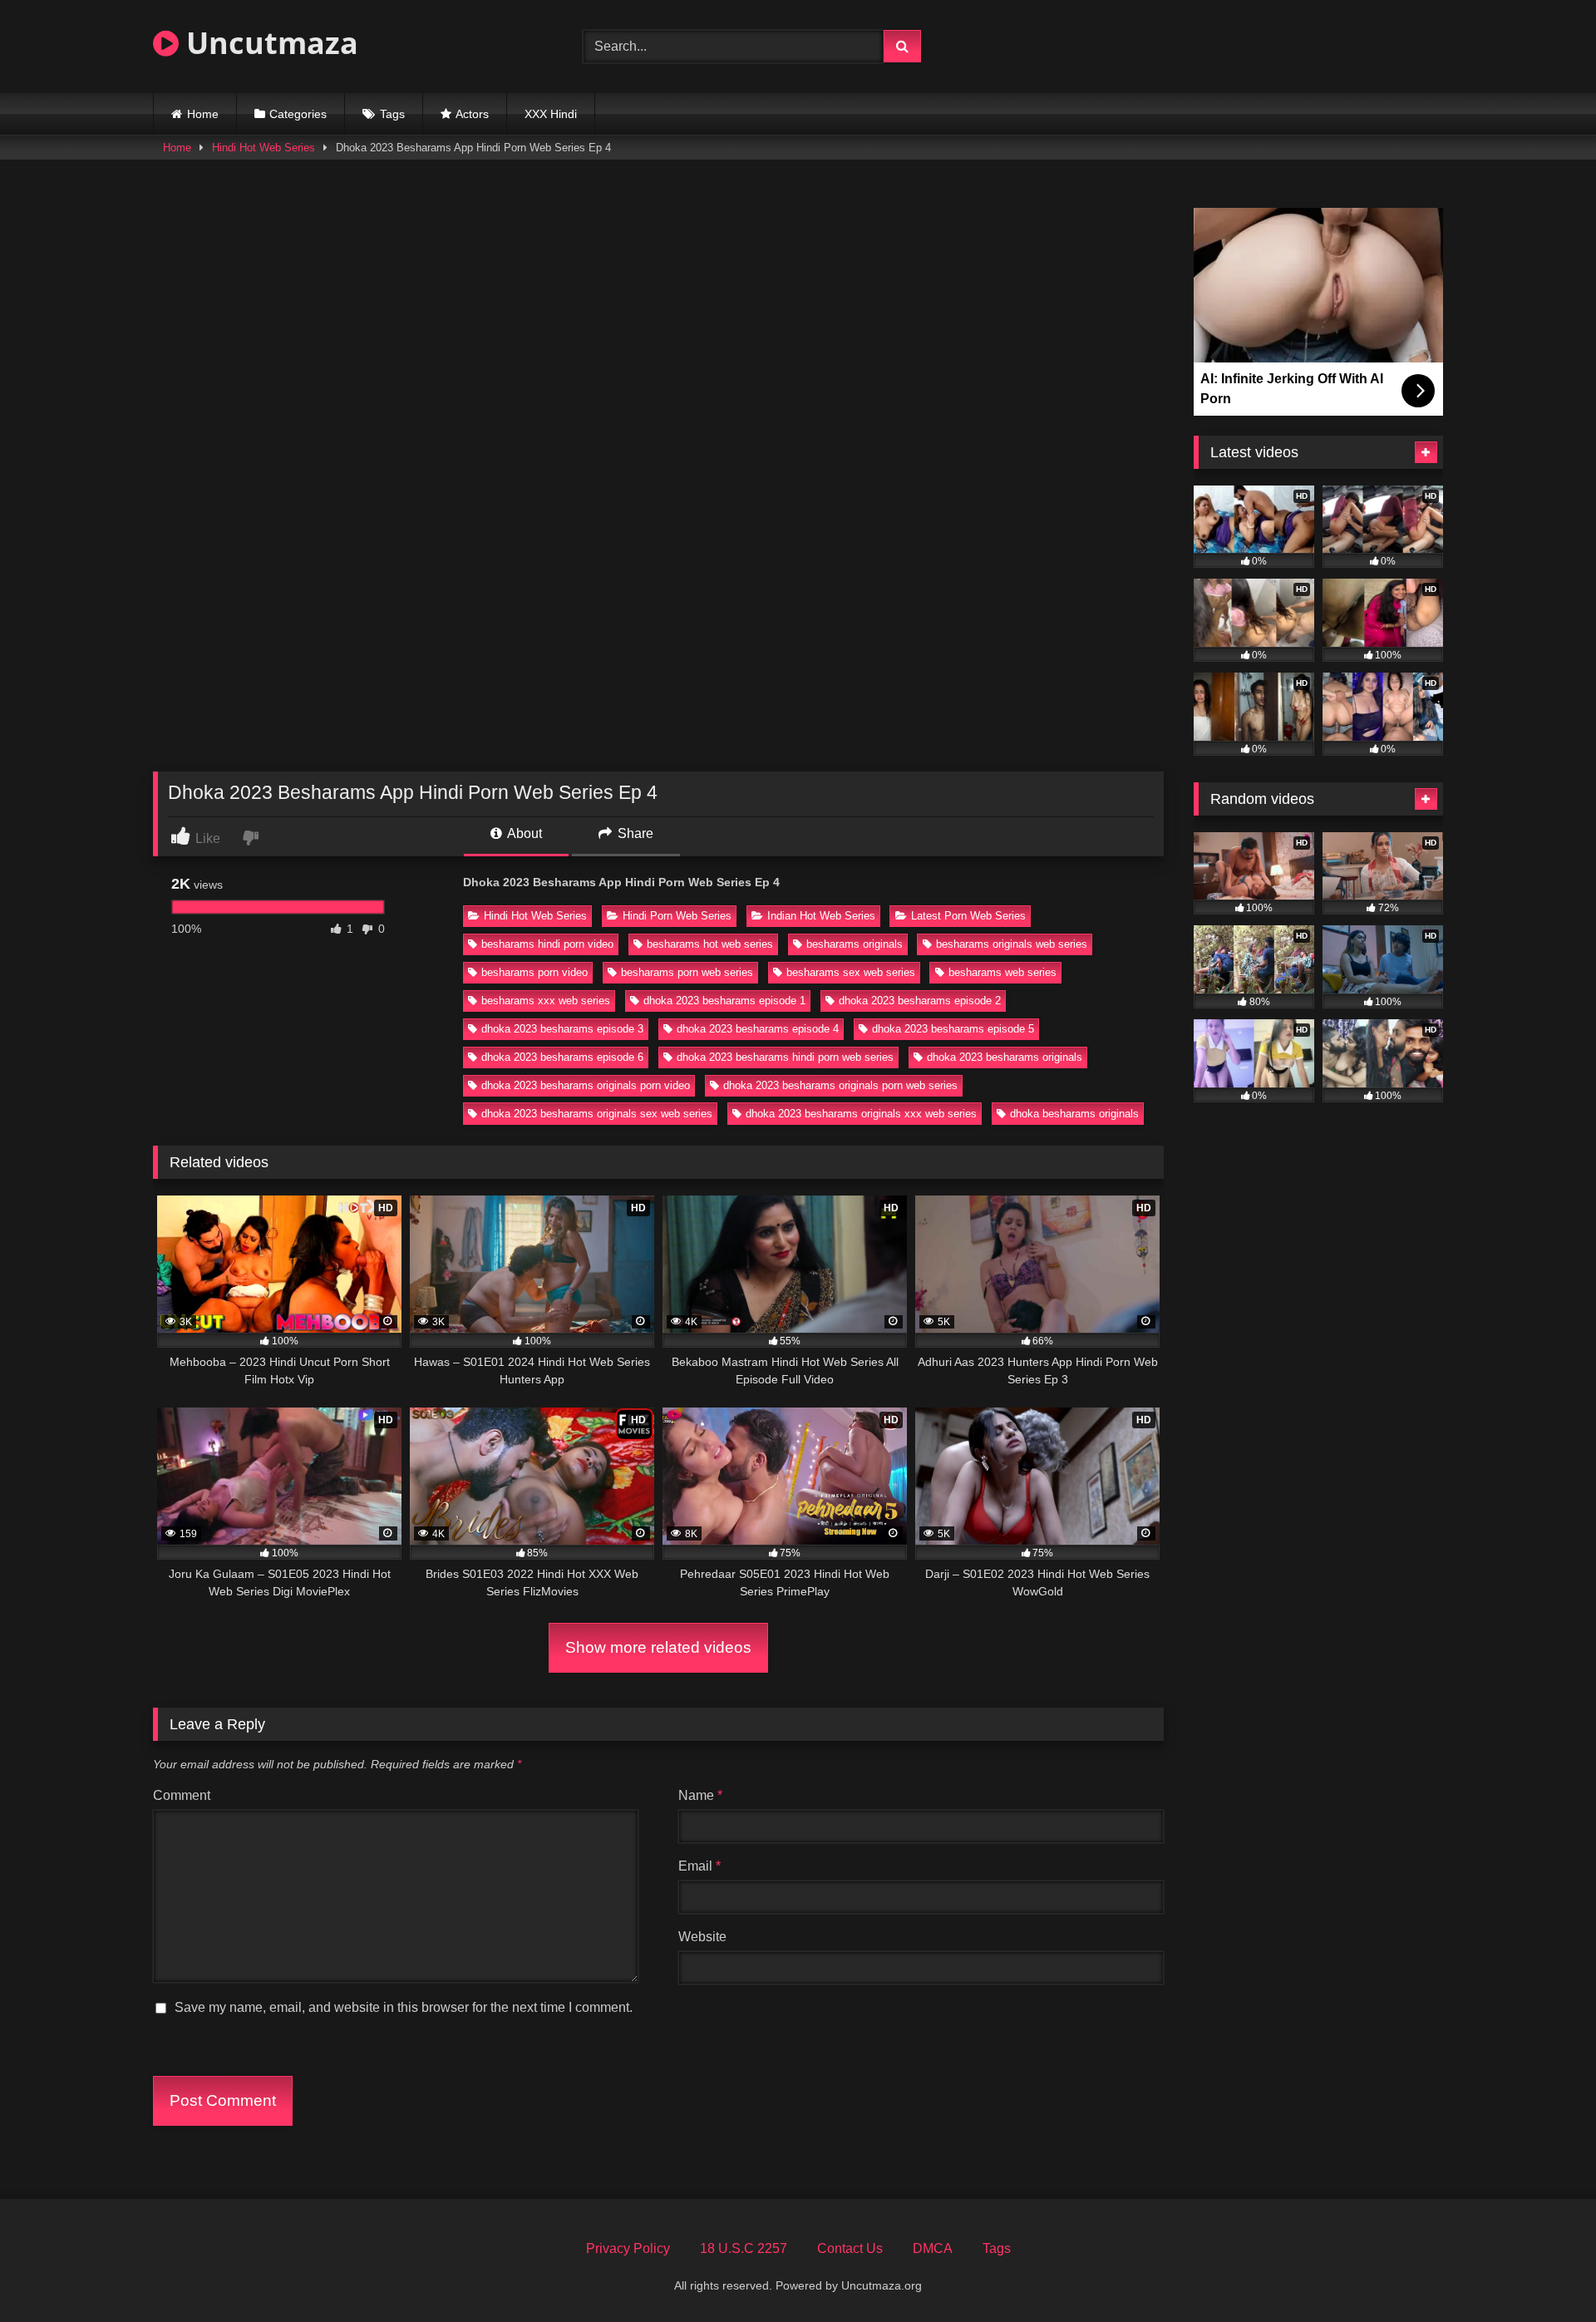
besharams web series (1002, 972)
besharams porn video (534, 972)
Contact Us (850, 2248)
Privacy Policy (628, 2248)
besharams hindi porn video (547, 944)
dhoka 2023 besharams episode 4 (758, 1029)
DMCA (933, 2248)
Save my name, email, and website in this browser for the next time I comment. (404, 2007)
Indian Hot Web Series (821, 916)
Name (700, 1795)
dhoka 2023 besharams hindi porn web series (785, 1057)
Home (203, 114)
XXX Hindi (551, 114)
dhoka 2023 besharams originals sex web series (597, 1114)
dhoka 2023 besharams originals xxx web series (861, 1114)
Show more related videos (658, 1647)
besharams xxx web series (546, 1001)
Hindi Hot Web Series (264, 148)
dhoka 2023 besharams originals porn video (586, 1085)
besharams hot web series (710, 944)
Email (699, 1866)
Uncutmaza (268, 43)
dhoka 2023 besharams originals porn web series (840, 1085)
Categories (298, 114)
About (523, 833)
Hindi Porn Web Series (677, 916)
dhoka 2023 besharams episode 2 (920, 1001)
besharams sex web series (851, 972)
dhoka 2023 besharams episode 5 (953, 1029)
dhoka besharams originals (1074, 1114)
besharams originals (855, 944)
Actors (472, 114)
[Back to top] (1544, 2273)
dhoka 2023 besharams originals (1005, 1057)
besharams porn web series (687, 972)
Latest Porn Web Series (968, 916)
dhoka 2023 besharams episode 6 (562, 1057)
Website (702, 1937)
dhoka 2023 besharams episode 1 (724, 1001)
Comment (182, 1795)
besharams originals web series (1012, 944)
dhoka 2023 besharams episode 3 (562, 1029)
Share (634, 833)
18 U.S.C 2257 (744, 2248)
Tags (392, 114)
